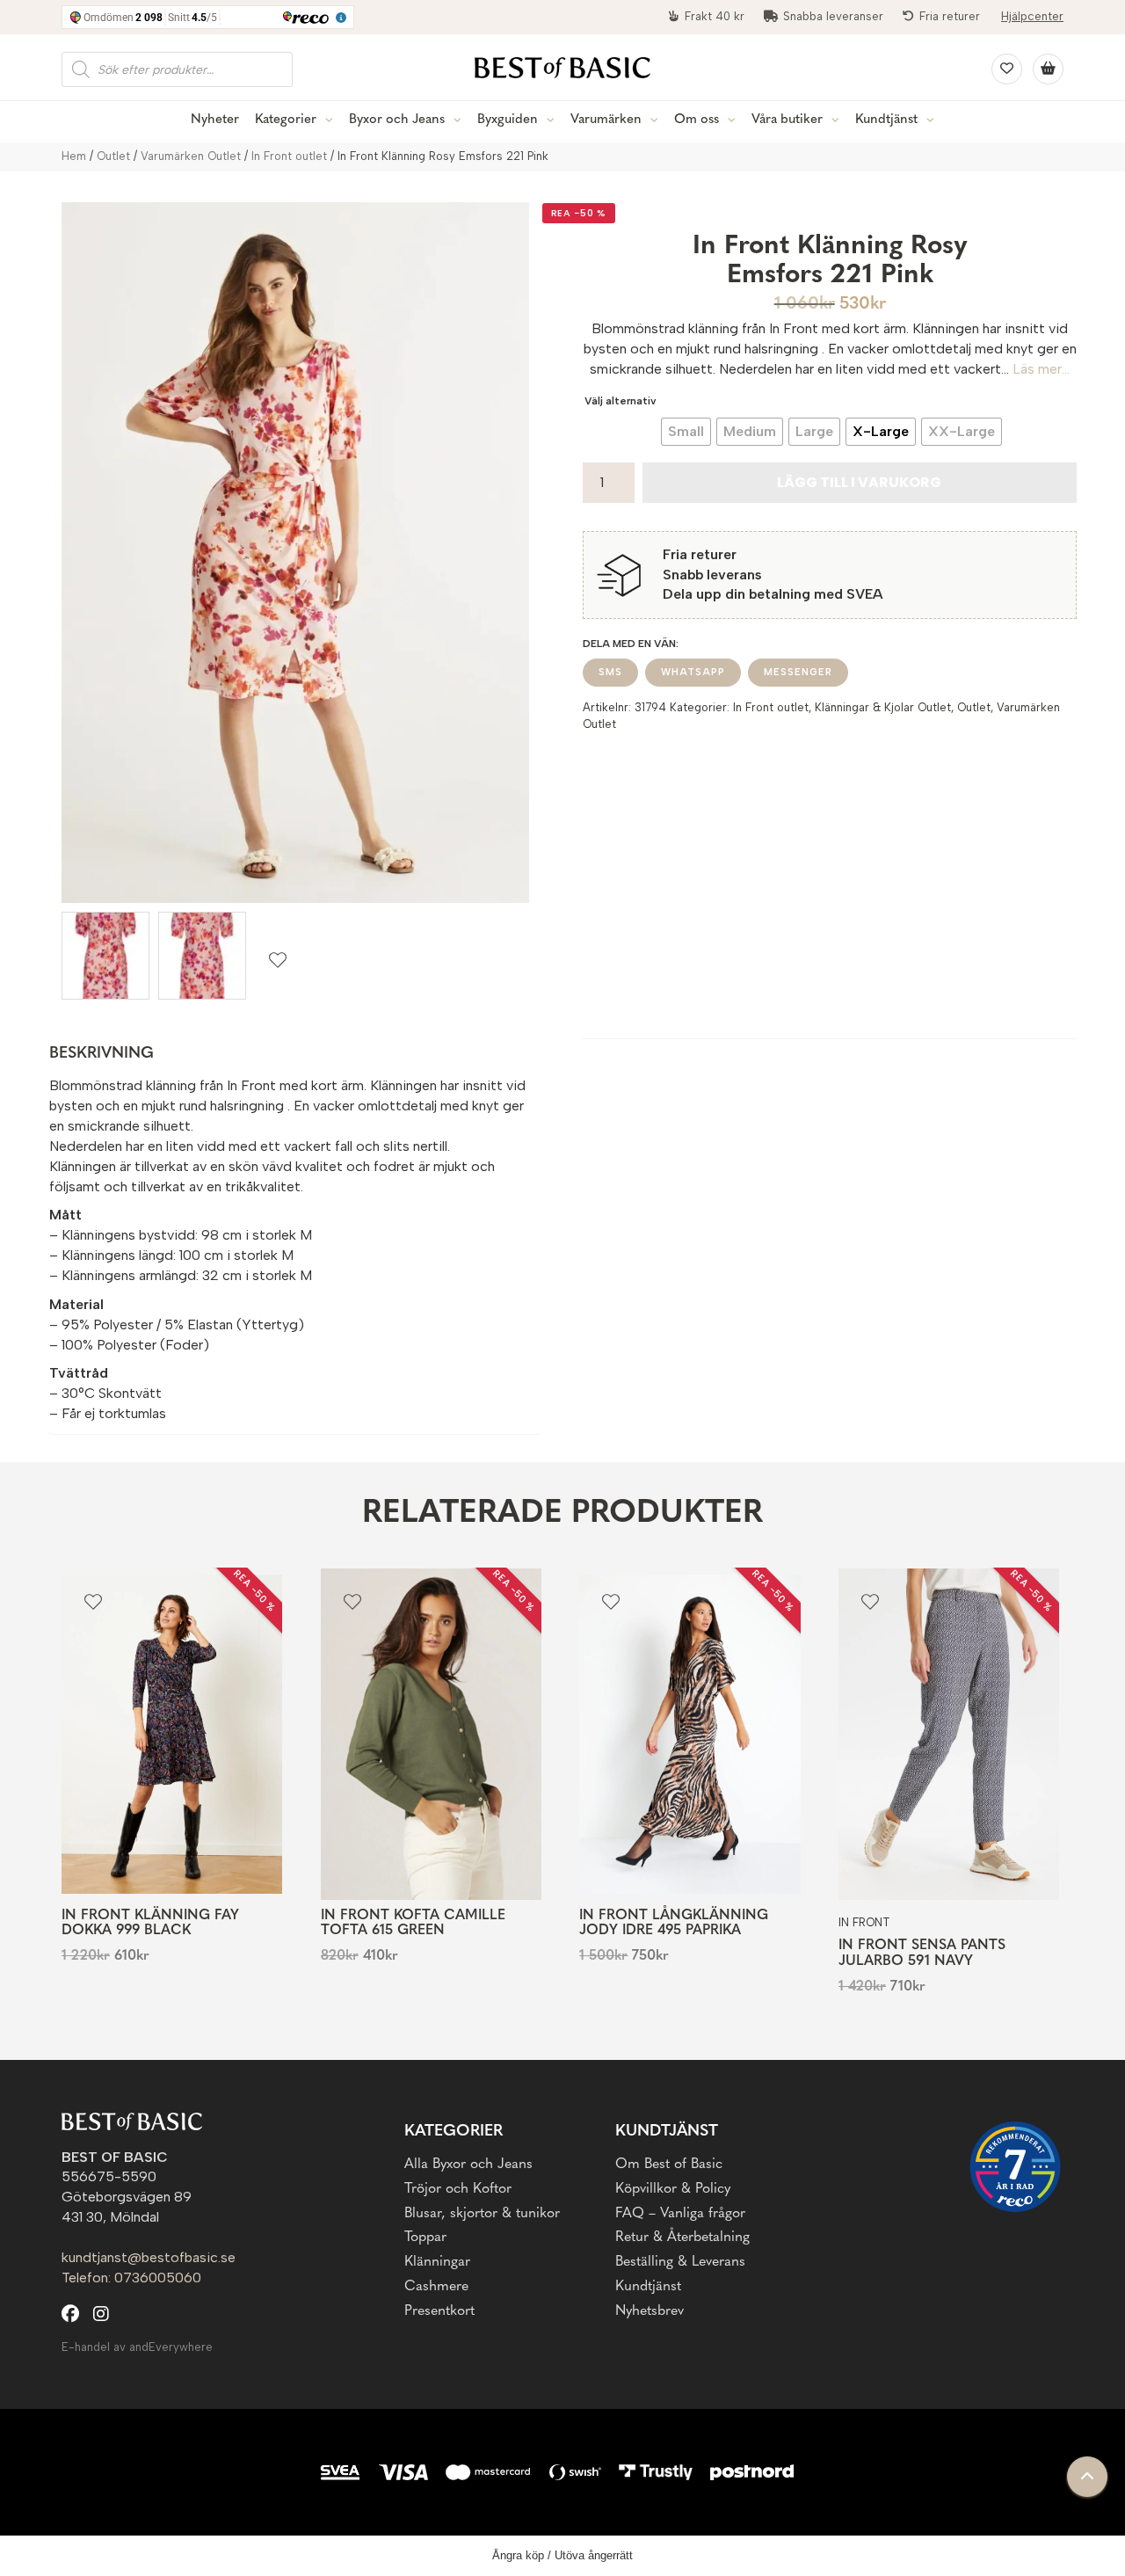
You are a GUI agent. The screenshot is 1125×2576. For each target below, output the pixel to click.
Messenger (798, 672)
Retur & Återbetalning (682, 2238)
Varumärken (606, 120)
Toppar (425, 2238)
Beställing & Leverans (680, 2262)
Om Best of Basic (669, 2165)
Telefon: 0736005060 (131, 2278)
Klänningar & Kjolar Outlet (883, 707)
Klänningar (437, 2262)
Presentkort (439, 2311)
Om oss (697, 120)
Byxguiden (508, 120)
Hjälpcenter (1032, 16)
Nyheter (215, 120)
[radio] (686, 432)
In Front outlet (289, 156)
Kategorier (286, 120)
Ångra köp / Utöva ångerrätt (562, 2555)
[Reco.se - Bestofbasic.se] (1015, 2167)
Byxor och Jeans (397, 120)
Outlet (113, 156)
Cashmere (436, 2287)
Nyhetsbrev (650, 2311)
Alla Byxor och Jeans (468, 2165)
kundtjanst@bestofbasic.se (149, 2257)
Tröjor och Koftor (458, 2189)
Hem (74, 156)
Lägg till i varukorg (859, 482)
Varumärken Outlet (191, 156)
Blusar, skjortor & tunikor (482, 2214)
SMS (610, 672)
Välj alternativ (621, 401)
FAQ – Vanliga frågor (680, 2214)
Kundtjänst (886, 120)
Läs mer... (1041, 369)
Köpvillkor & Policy (673, 2189)
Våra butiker (787, 120)
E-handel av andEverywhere (137, 2347)
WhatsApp (693, 672)
